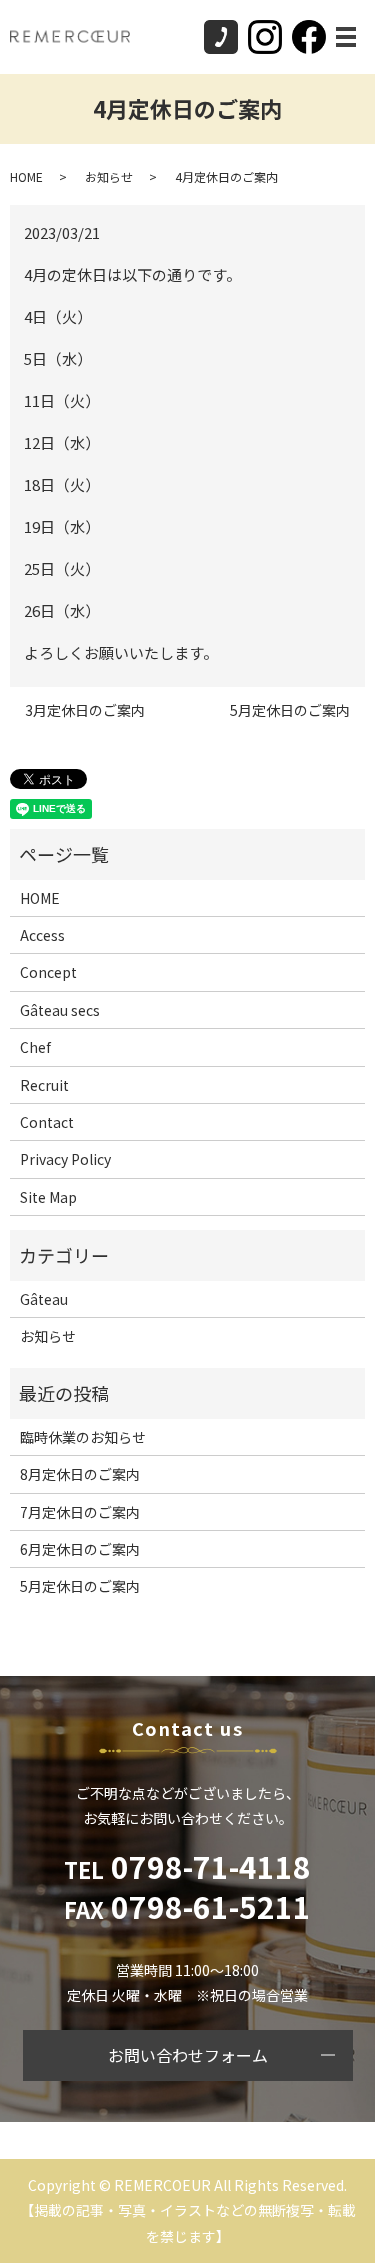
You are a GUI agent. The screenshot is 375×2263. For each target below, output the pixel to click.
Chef (35, 1047)
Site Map (48, 1197)
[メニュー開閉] (346, 37)
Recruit (44, 1085)
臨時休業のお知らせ (83, 1437)
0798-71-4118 (187, 1866)
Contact (47, 1122)
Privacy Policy (65, 1159)
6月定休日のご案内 (80, 1549)
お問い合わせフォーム (188, 2055)
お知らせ (109, 176)
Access (42, 935)
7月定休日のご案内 (80, 1512)
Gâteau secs (60, 1010)
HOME (26, 176)
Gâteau (44, 1299)
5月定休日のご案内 (290, 710)
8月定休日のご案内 (80, 1474)
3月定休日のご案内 (85, 710)
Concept (48, 972)
